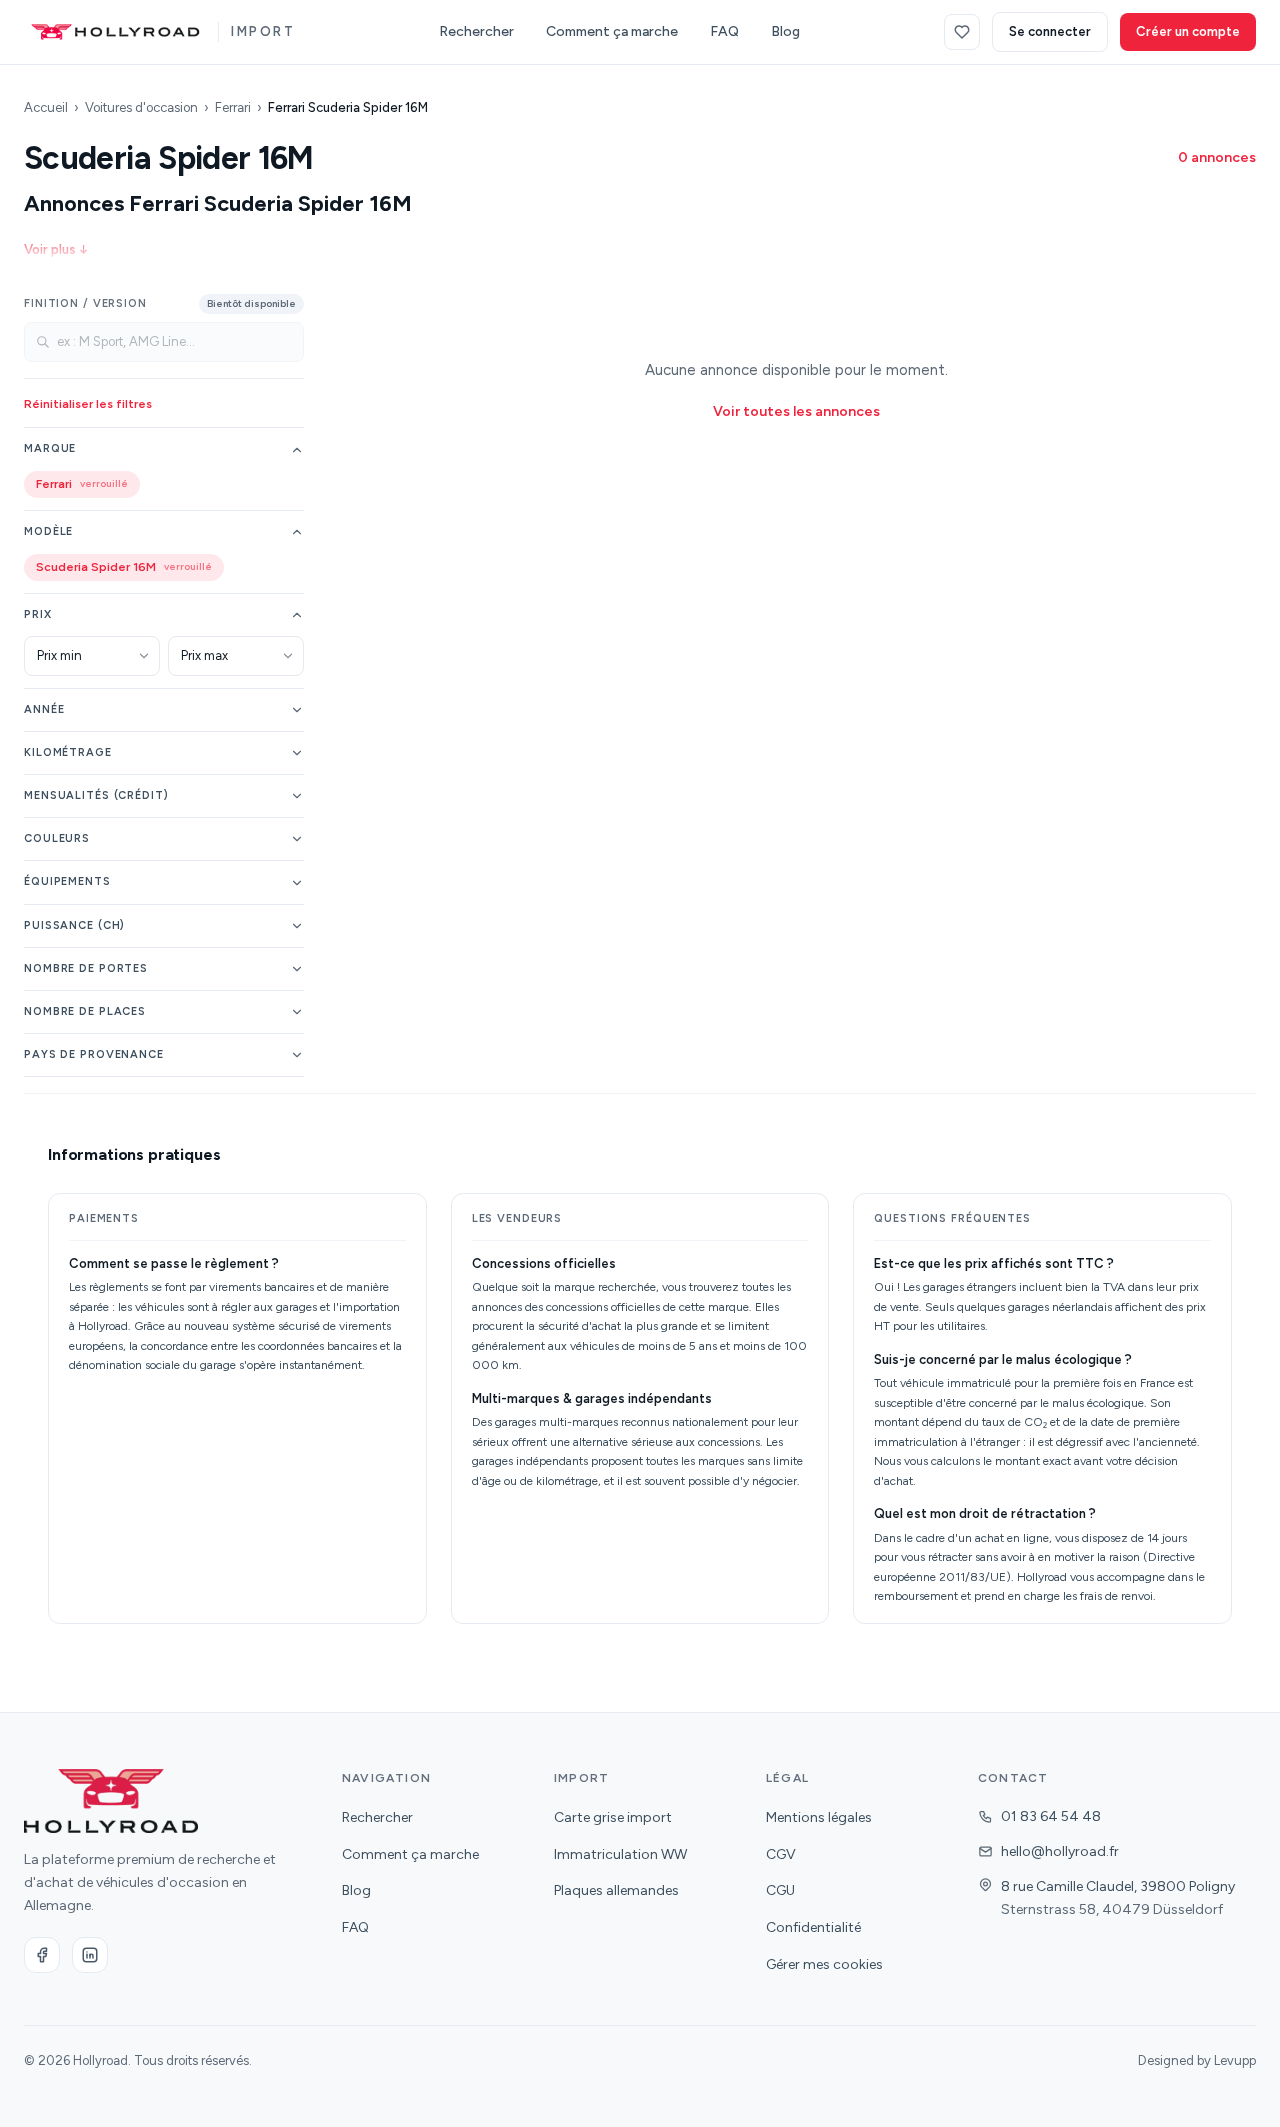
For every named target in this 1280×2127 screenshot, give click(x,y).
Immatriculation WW (620, 1854)
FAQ (724, 31)
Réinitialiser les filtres (88, 404)
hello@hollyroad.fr (1060, 1851)
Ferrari (233, 107)
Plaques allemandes (616, 1890)
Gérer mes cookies (824, 1964)
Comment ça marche (612, 31)
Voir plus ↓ (56, 249)
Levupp (1235, 2060)
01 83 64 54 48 (1051, 1816)
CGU (780, 1890)
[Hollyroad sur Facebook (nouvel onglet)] (42, 1955)
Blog (785, 31)
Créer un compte (1188, 31)
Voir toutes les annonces (796, 411)
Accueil (46, 107)
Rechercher (476, 31)
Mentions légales (819, 1817)
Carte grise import (613, 1817)
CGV (781, 1854)
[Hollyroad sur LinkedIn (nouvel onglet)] (90, 1955)
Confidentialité (813, 1927)
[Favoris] (962, 32)
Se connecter (1050, 31)
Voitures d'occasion (141, 107)
